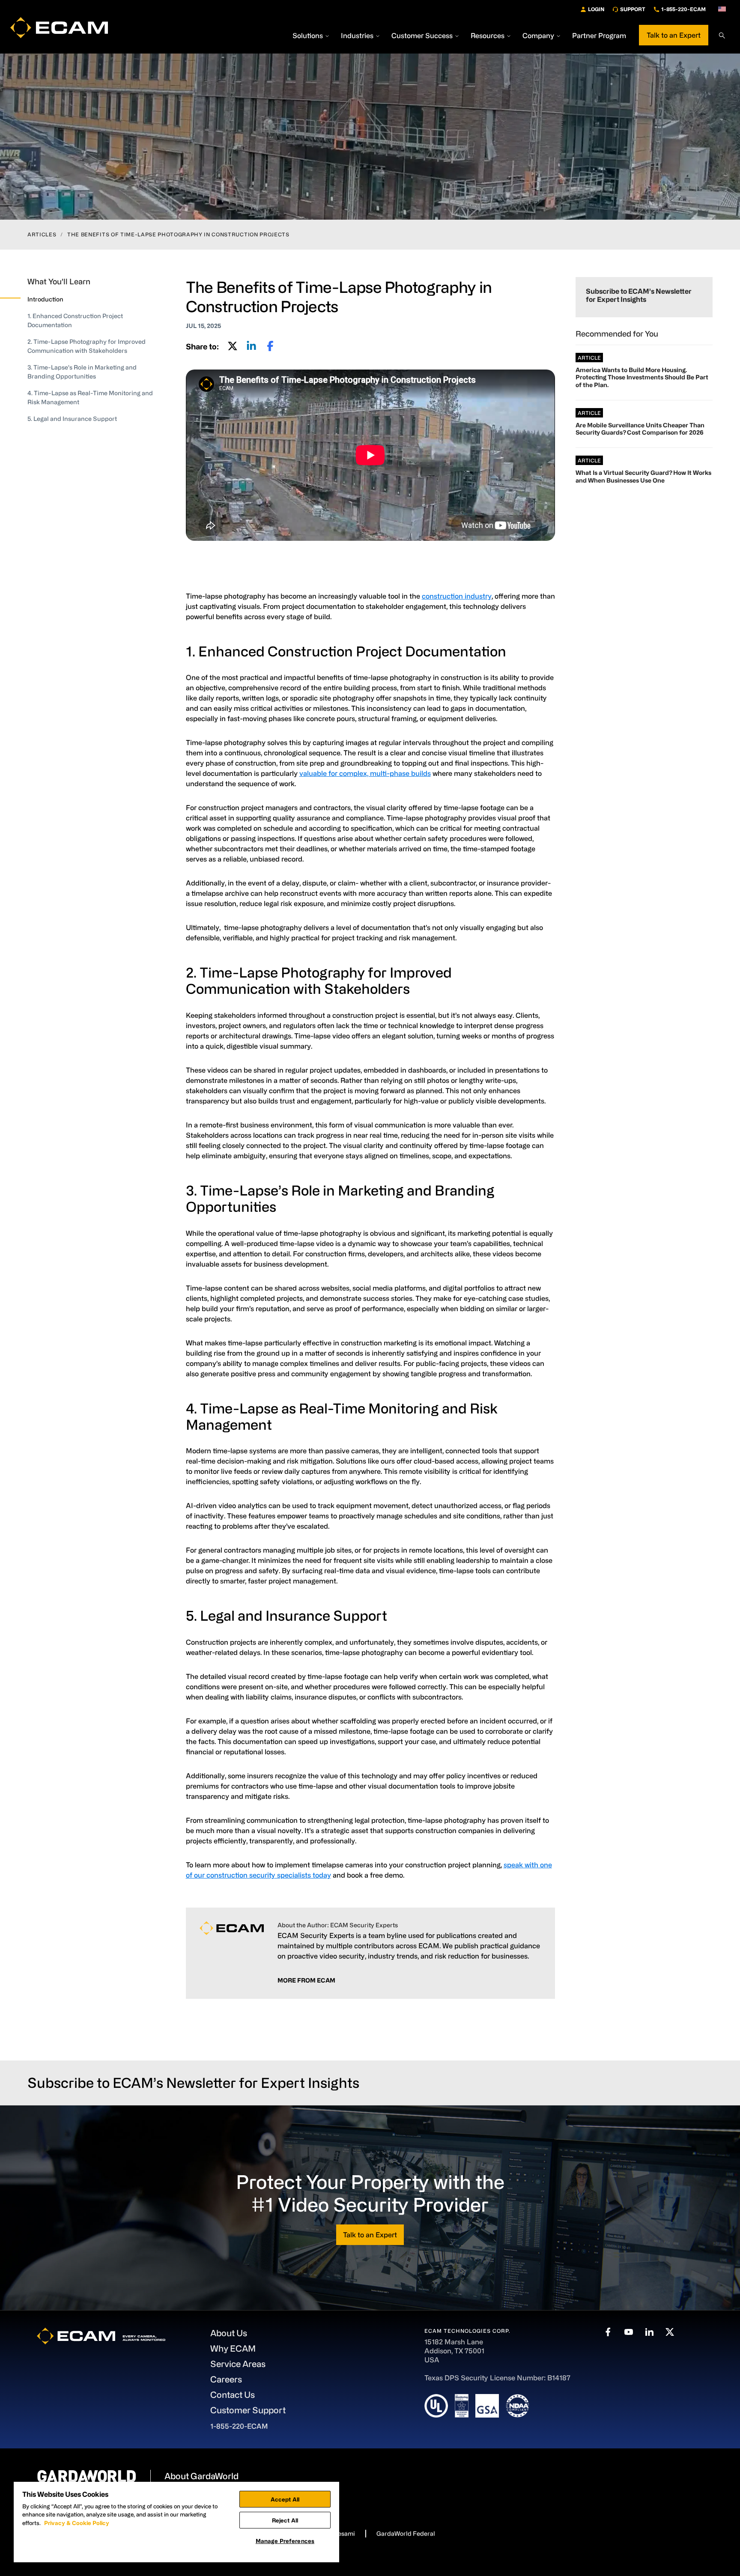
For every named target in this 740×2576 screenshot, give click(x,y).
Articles (42, 234)
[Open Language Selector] (722, 9)
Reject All (285, 2520)
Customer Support (248, 2410)
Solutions (308, 36)
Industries (357, 36)
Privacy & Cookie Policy (77, 2523)
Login (596, 9)
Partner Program (599, 36)
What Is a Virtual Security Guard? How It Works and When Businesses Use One (643, 476)
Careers (226, 2379)
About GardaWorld (201, 2476)
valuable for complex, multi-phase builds (365, 773)
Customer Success (422, 36)
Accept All (285, 2499)
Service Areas (238, 2364)
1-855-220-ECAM (683, 9)
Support (633, 9)
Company (538, 36)
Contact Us (233, 2395)
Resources (488, 36)
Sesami (344, 2533)
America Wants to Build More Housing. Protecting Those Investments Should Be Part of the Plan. (642, 377)
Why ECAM (233, 2348)
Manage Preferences (285, 2541)
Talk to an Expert (674, 35)
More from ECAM (306, 1980)
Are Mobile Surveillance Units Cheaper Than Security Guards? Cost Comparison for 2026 (640, 429)
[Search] (722, 36)
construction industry (457, 596)
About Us (229, 2333)
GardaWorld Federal (406, 2533)
